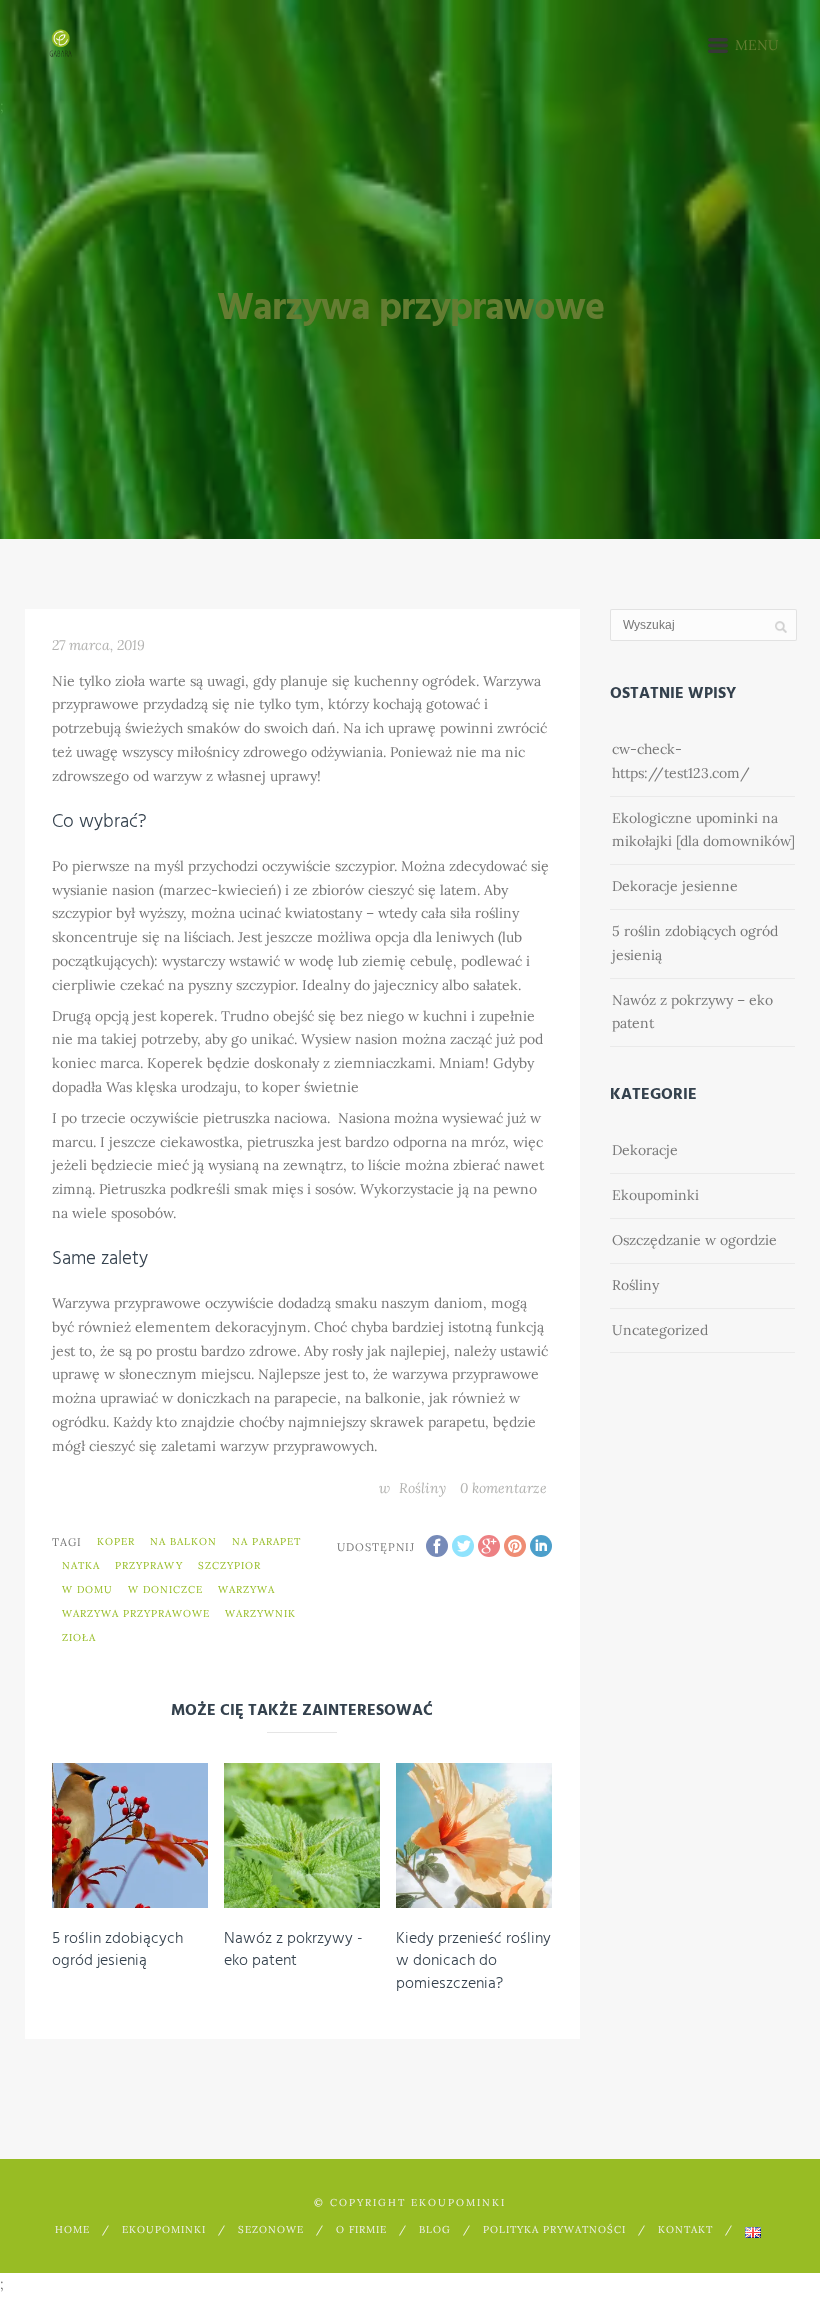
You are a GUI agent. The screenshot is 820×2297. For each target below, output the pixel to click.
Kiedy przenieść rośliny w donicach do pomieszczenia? (473, 1961)
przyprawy (149, 1565)
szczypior (229, 1565)
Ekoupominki (655, 1195)
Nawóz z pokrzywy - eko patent (293, 1950)
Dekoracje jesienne (675, 886)
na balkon (183, 1541)
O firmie (361, 2229)
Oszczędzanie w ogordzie (694, 1240)
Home (72, 2229)
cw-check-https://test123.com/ (681, 761)
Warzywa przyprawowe (136, 1613)
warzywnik (260, 1613)
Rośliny (422, 1488)
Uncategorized (660, 1330)
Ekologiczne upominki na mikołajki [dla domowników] (703, 830)
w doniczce (165, 1589)
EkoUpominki (164, 2229)
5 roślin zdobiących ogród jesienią (117, 1950)
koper (116, 1541)
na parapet (266, 1541)
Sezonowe (271, 2229)
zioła (79, 1637)
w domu (87, 1589)
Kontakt (685, 2229)
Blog (435, 2229)
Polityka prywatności (554, 2229)
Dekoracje (645, 1150)
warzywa (246, 1589)
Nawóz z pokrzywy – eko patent (692, 1012)
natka (81, 1565)
